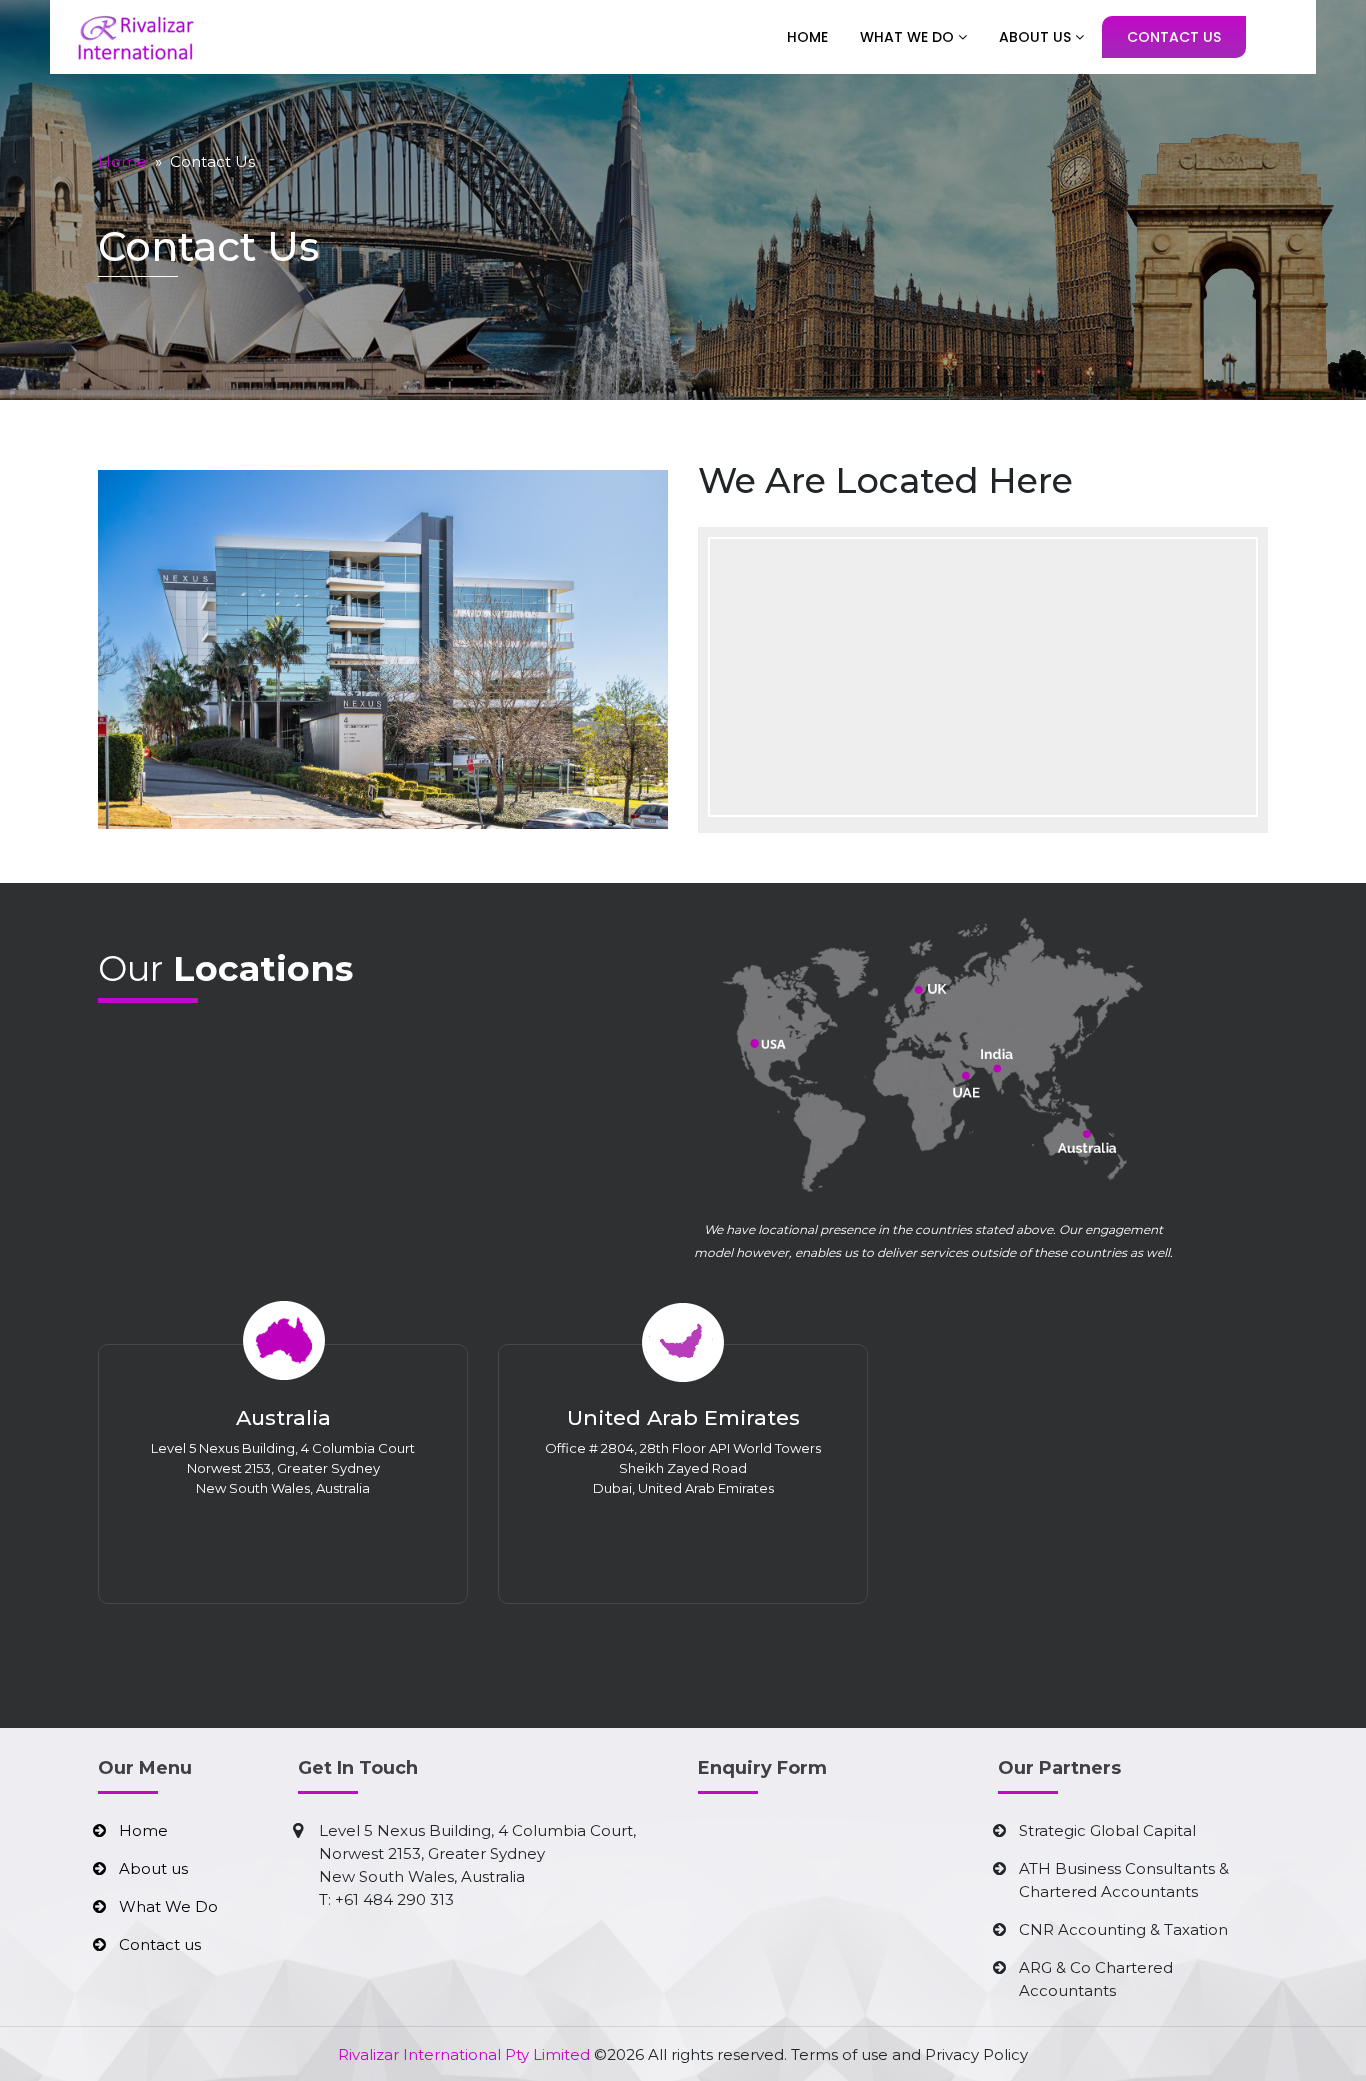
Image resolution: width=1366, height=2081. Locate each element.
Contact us (160, 1944)
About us (153, 1868)
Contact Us (1174, 37)
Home (807, 37)
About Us (1037, 37)
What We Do (909, 37)
